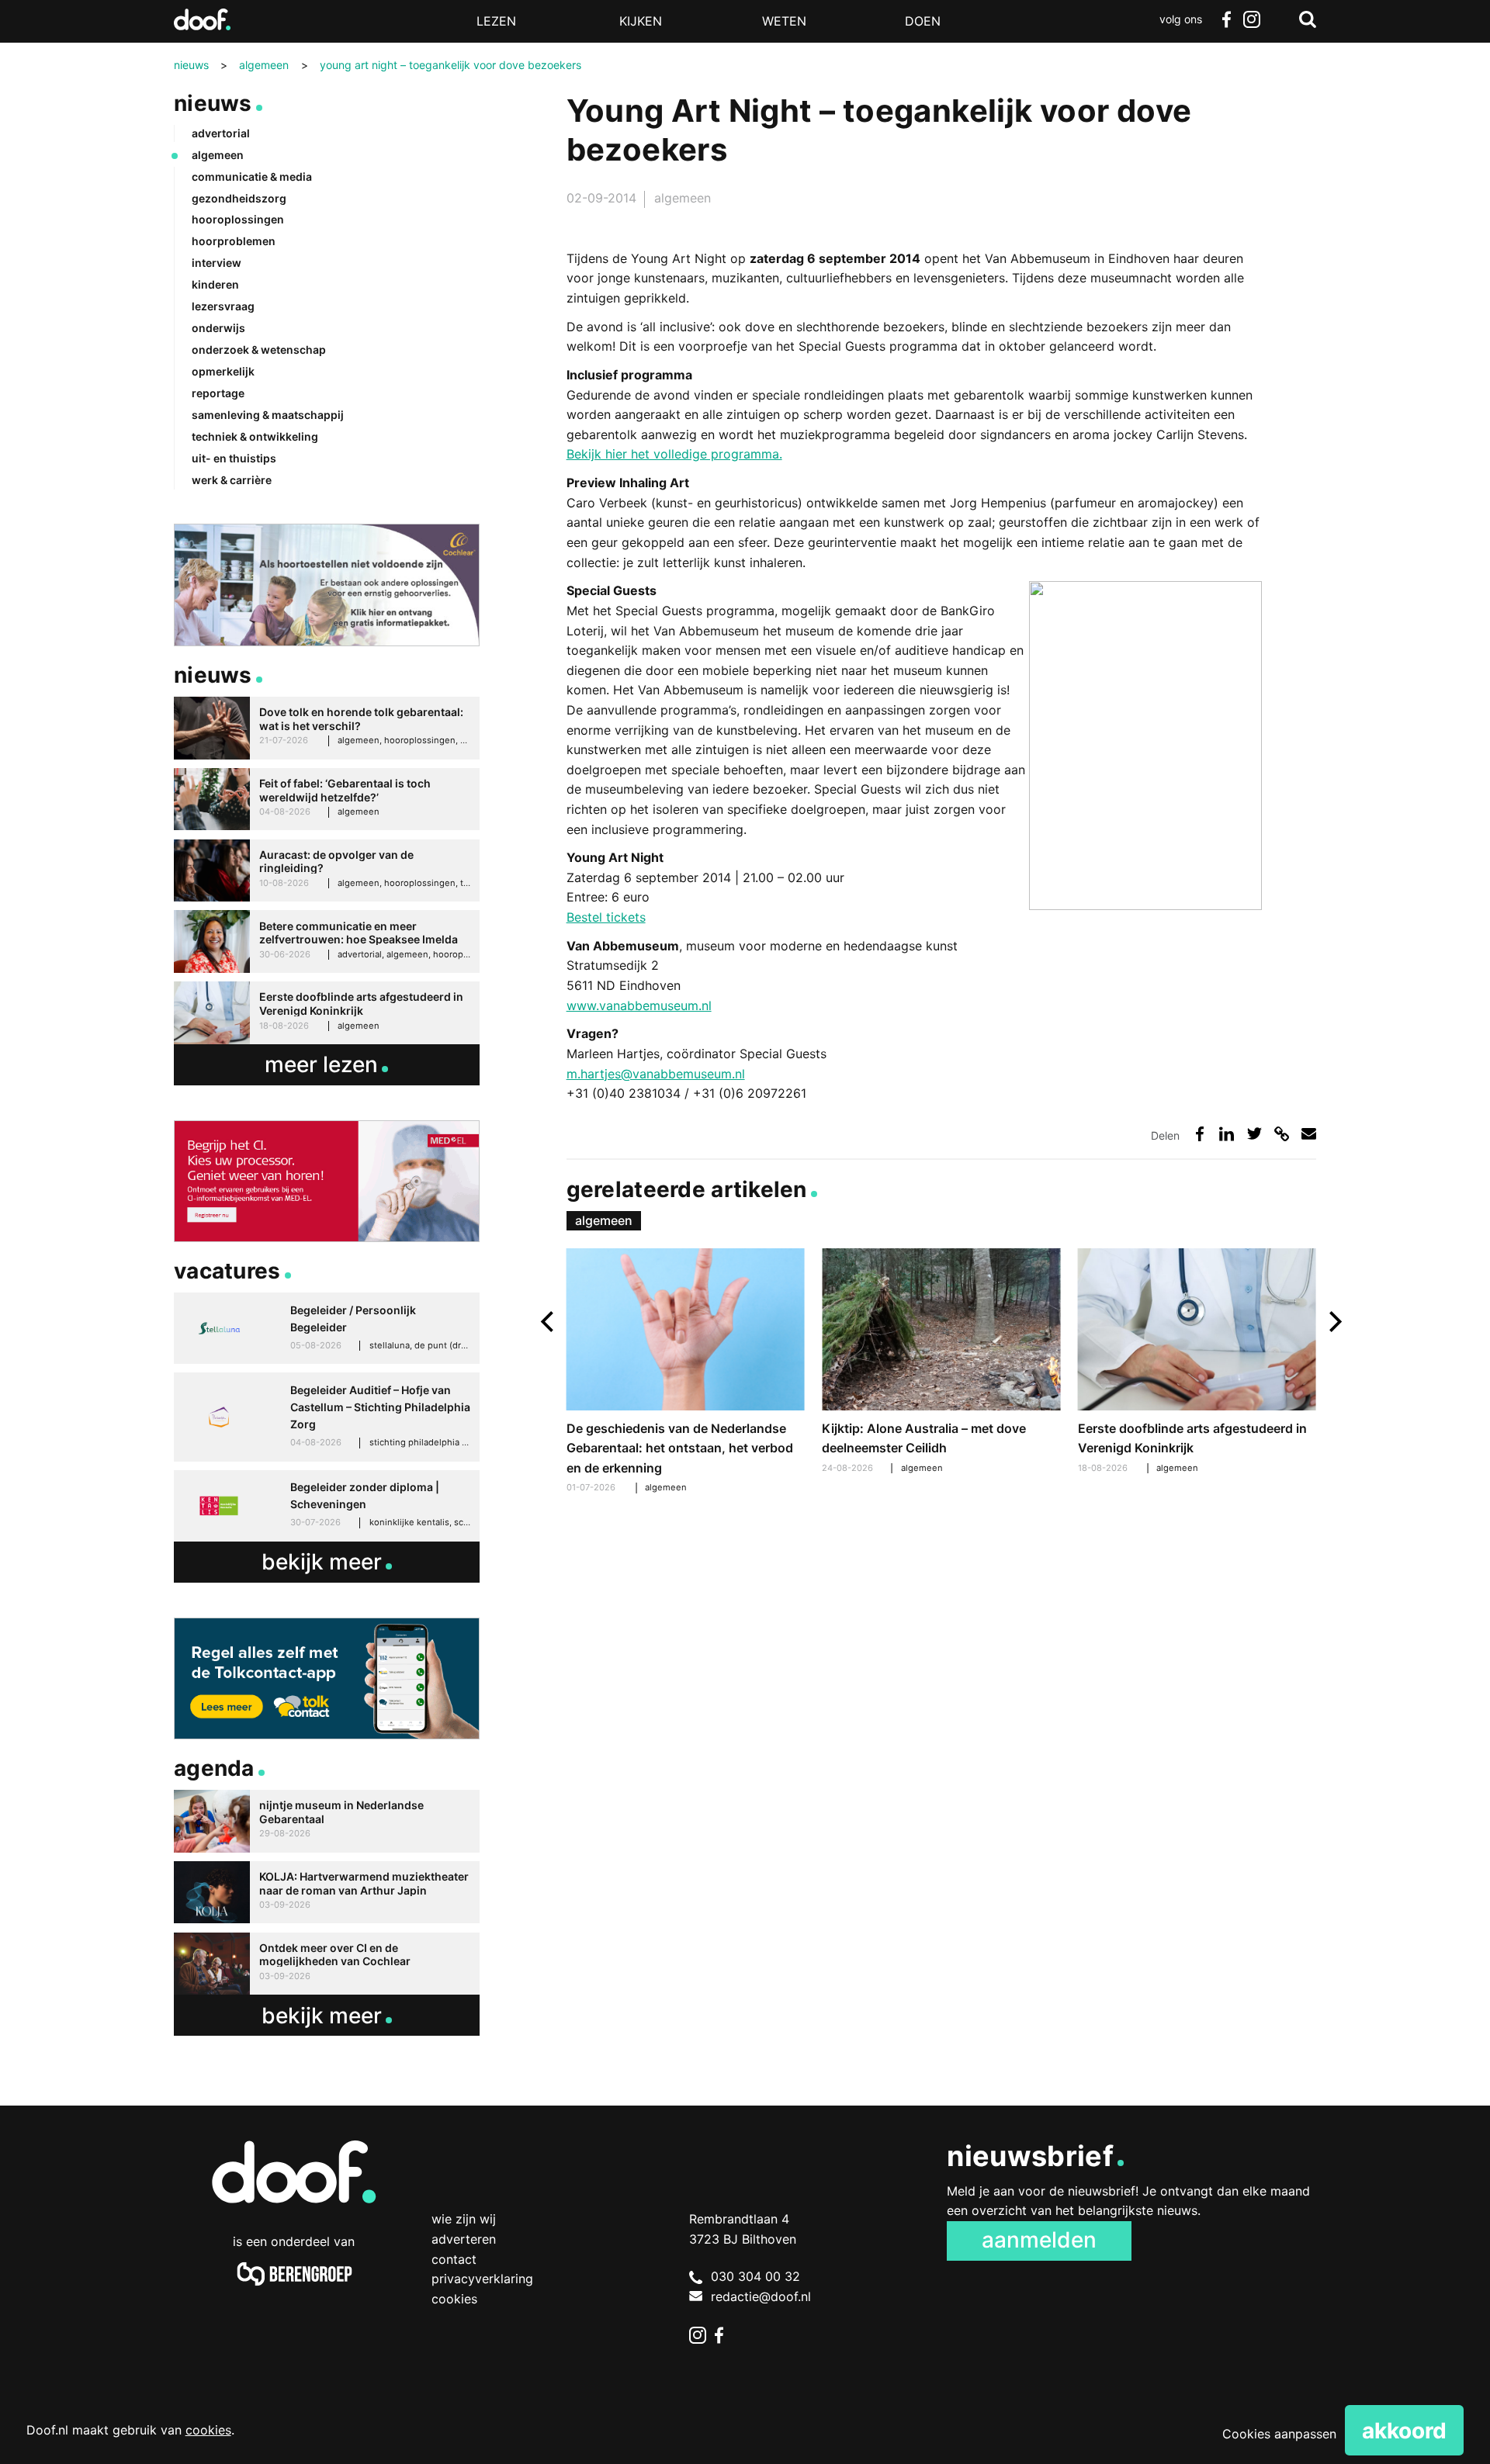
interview (217, 263)
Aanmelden (1039, 2240)
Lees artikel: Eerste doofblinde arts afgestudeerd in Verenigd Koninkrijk (1197, 1363)
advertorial (221, 133)
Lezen (496, 21)
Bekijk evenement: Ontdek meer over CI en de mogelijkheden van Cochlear (327, 1964)
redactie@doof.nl (761, 2296)
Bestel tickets (606, 917)
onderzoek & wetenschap (259, 350)
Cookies (454, 2299)
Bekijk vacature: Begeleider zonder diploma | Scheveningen (327, 1506)
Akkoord (1404, 2431)
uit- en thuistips (234, 458)
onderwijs (218, 328)
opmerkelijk (223, 371)
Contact (454, 2259)
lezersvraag (223, 306)
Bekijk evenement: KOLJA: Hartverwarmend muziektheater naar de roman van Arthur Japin (327, 1893)
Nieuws (213, 103)
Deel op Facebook (1199, 1134)
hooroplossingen (238, 219)
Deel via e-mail (1309, 1134)
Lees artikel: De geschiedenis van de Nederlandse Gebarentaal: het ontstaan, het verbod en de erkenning (686, 1373)
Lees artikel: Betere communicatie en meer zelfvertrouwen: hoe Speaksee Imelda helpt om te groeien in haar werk (327, 941)
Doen (923, 21)
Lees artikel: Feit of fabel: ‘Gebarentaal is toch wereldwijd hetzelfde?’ (327, 799)
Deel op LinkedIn (1227, 1134)
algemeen (683, 198)
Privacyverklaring (482, 2279)
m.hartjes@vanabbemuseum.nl (656, 1074)
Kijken (641, 21)
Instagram (1251, 19)
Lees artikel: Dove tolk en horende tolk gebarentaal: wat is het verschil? (327, 728)
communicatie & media (252, 176)
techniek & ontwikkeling (255, 436)
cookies (208, 2430)
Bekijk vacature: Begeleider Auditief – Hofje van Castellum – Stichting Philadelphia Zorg (327, 1417)
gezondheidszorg (239, 198)
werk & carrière (232, 480)
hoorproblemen (234, 241)
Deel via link (1282, 1134)
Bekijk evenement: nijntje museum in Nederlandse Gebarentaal (327, 1821)
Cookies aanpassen (1279, 2434)
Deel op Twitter (1254, 1134)
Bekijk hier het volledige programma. (674, 454)
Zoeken (1308, 19)
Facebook (1226, 19)
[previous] (549, 1322)
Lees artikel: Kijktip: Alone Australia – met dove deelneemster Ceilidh (941, 1363)
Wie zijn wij (464, 2219)
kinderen (215, 284)
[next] (1334, 1322)
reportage (218, 393)
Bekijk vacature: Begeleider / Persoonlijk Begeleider (327, 1328)
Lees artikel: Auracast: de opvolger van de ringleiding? (327, 871)
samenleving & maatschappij (268, 415)
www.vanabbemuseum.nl (639, 1005)
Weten (784, 21)
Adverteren (464, 2239)
